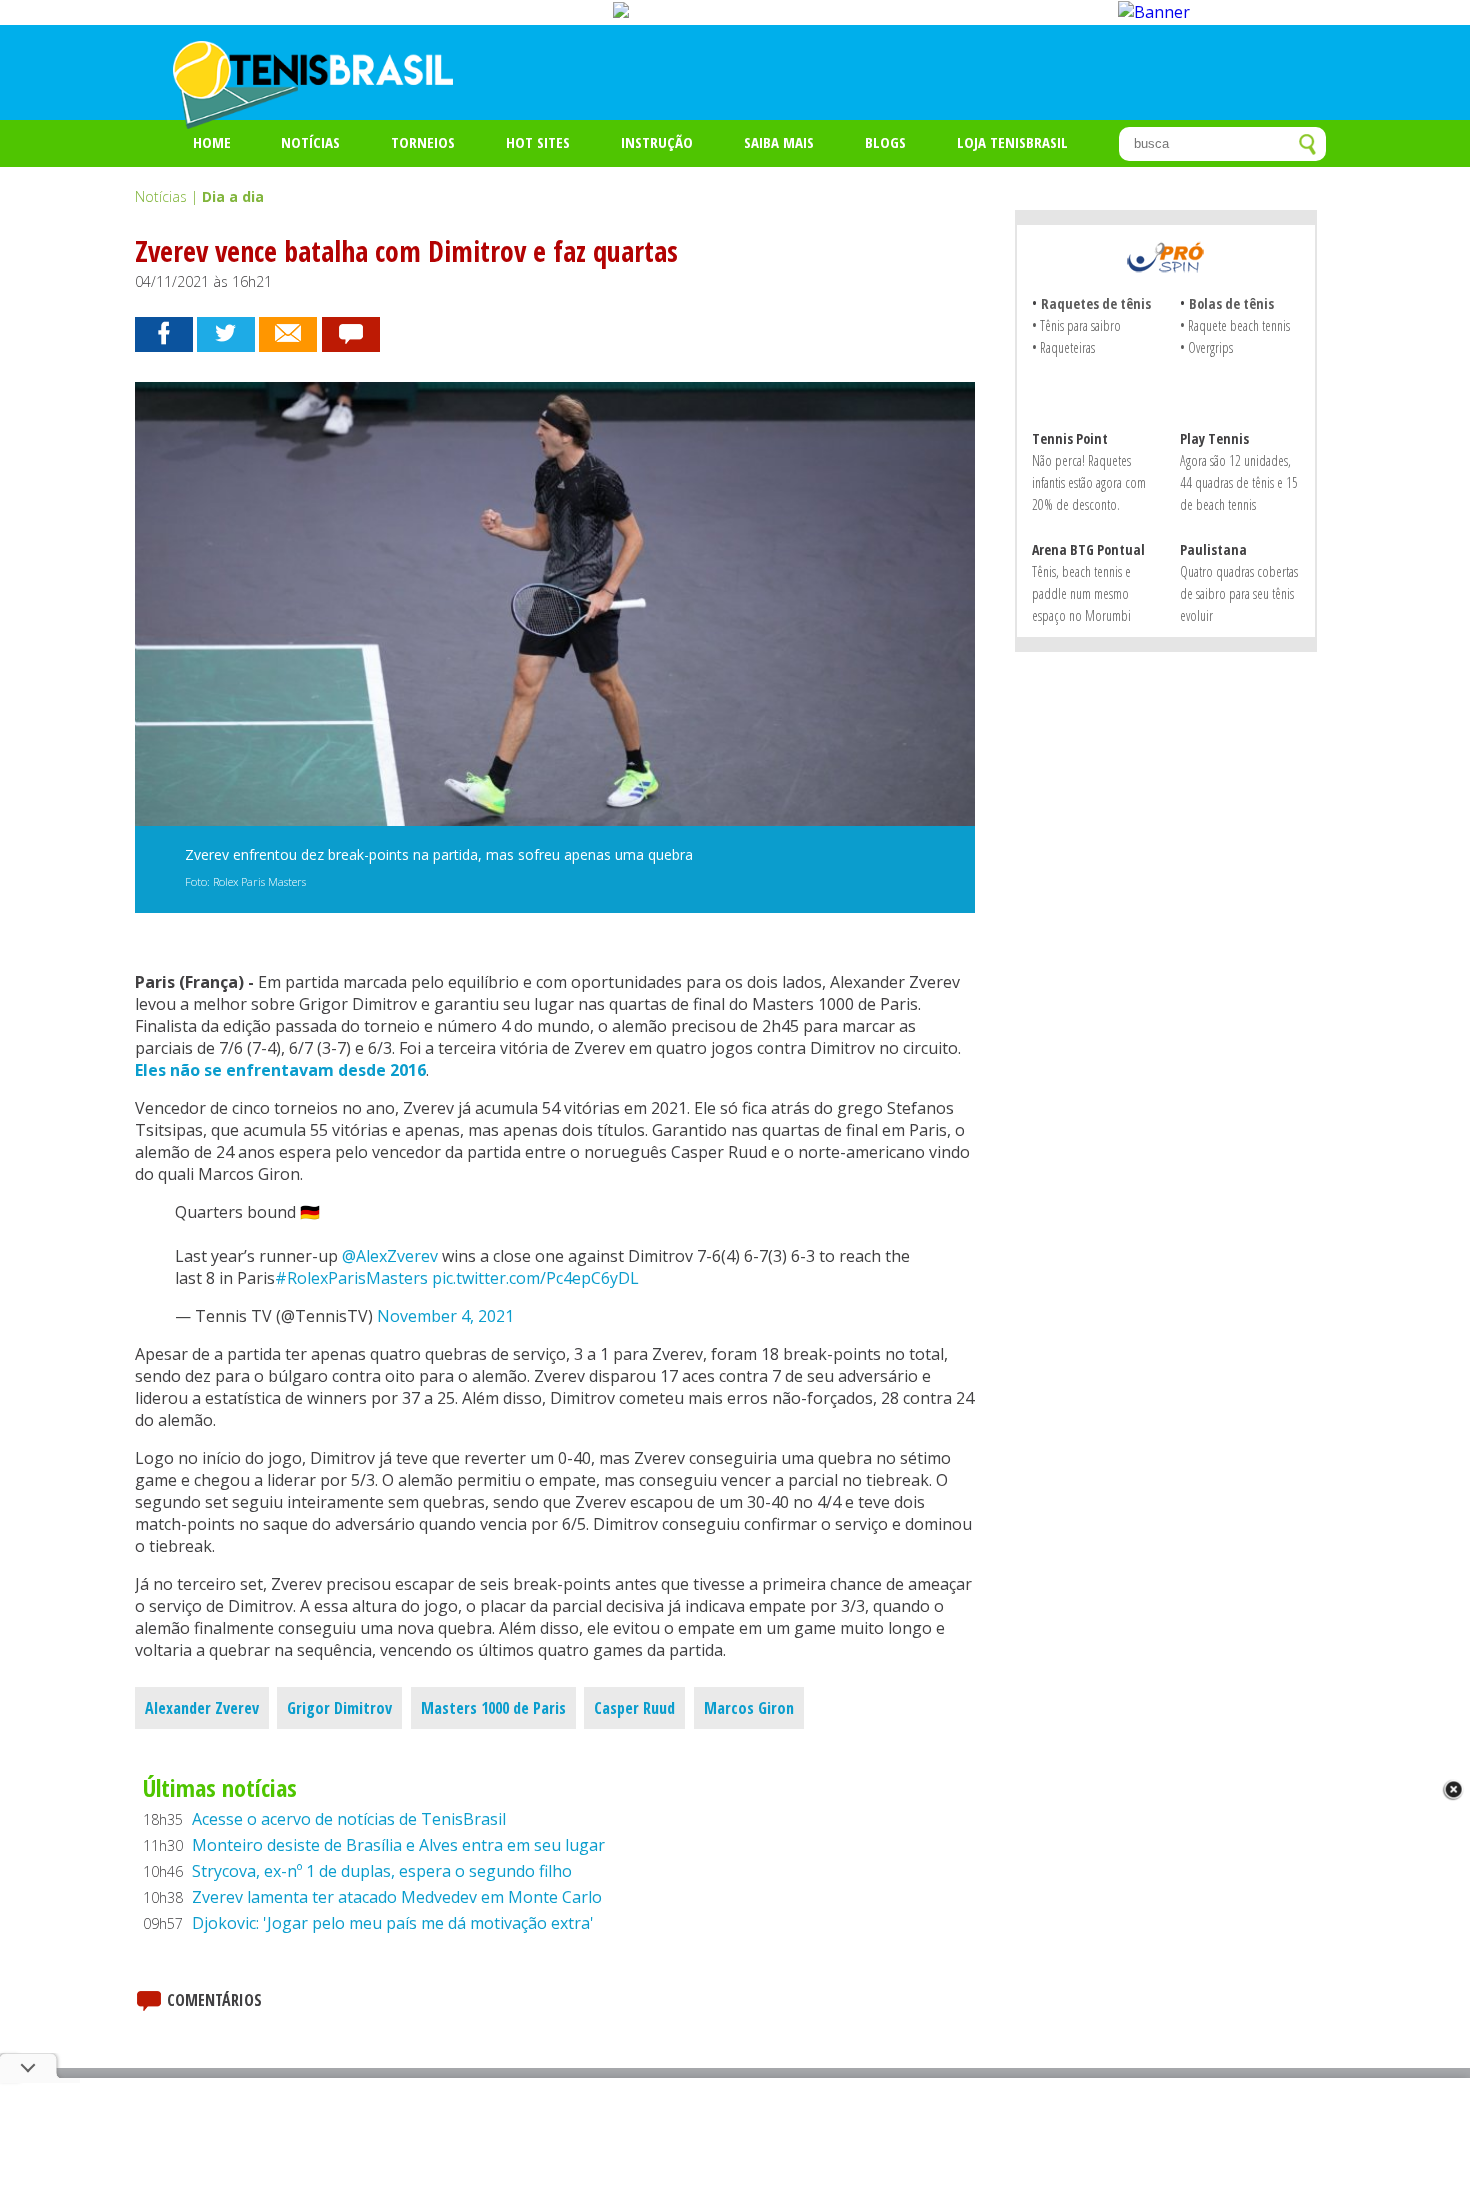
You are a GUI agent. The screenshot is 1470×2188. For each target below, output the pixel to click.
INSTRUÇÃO (657, 142)
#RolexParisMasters (351, 1278)
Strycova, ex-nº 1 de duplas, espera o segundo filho (382, 1871)
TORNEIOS (423, 142)
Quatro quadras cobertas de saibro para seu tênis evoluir (1239, 593)
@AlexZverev (390, 1256)
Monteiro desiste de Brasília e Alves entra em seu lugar (398, 1845)
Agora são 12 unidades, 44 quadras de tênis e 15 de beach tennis (1239, 482)
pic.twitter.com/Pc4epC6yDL (535, 1278)
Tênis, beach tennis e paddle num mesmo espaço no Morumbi (1081, 593)
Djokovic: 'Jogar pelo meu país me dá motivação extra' (393, 1923)
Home (212, 142)
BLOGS (885, 142)
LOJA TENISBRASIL (1012, 142)
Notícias (310, 142)
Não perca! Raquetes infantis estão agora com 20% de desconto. (1089, 482)
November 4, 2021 (445, 1316)
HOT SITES (538, 142)
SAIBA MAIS (779, 142)
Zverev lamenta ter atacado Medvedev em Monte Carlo (397, 1897)
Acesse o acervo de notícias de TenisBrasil (349, 1819)
